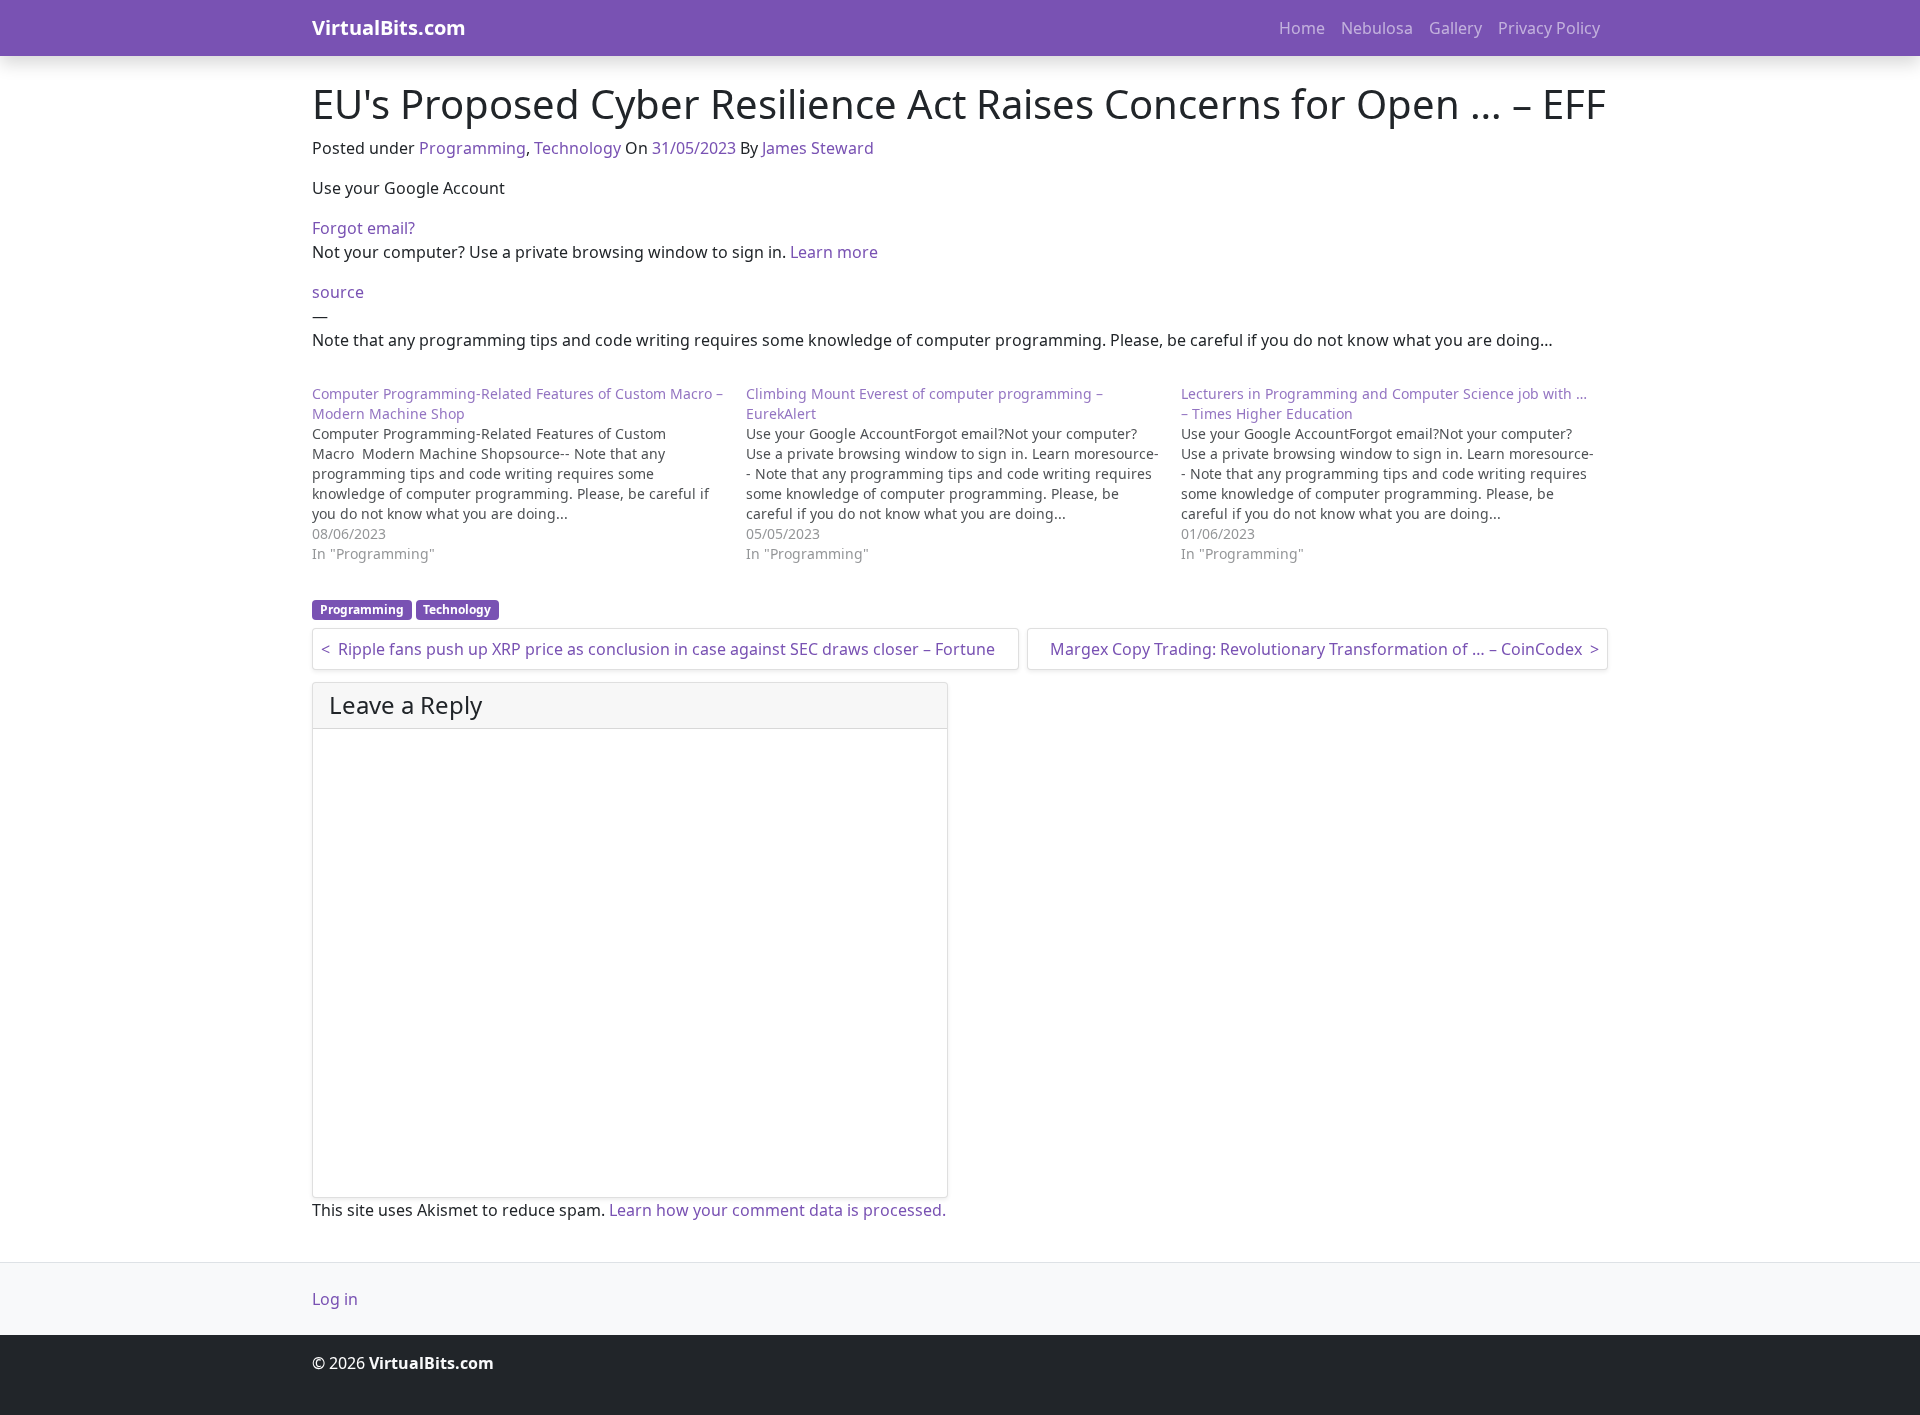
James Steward (818, 148)
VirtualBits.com (389, 27)
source (338, 292)
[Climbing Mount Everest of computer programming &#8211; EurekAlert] (963, 474)
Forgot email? (363, 228)
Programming (472, 148)
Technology (577, 148)
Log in (335, 1299)
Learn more (834, 252)
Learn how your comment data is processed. (777, 1210)
